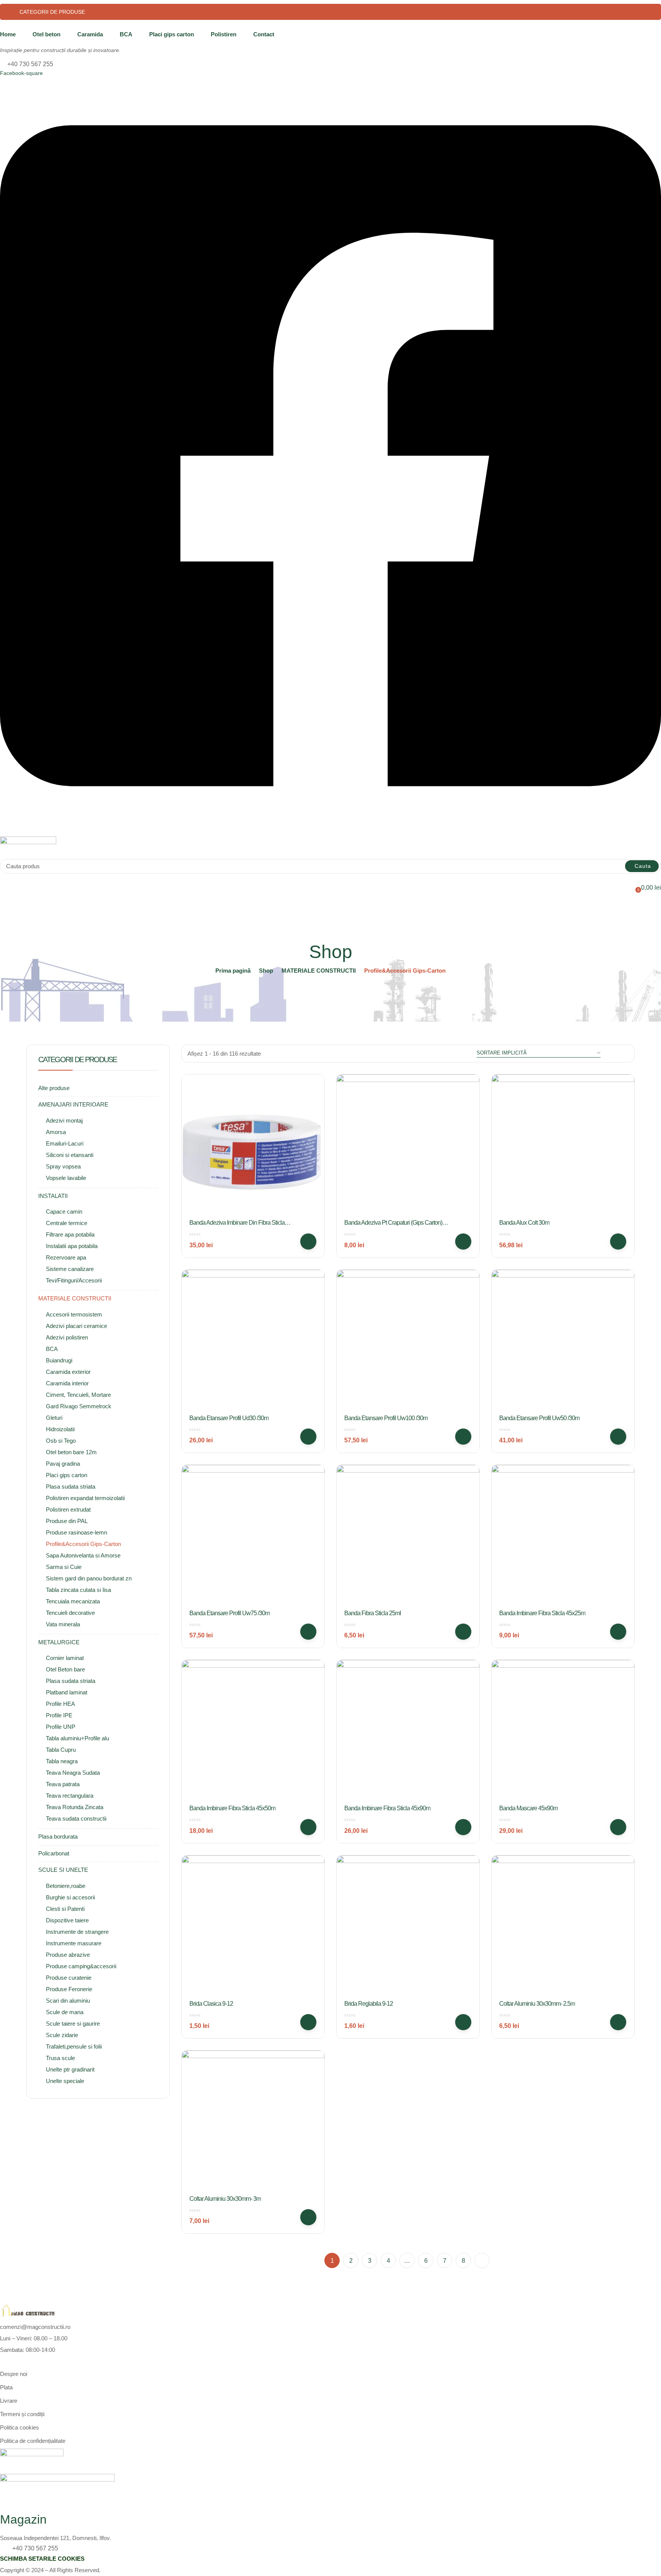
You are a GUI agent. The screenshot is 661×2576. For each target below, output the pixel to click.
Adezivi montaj (64, 1120)
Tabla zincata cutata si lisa (78, 1590)
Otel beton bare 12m (71, 1452)
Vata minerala (63, 1624)
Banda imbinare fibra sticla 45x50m (232, 1808)
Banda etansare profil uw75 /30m (230, 1613)
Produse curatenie (69, 1978)
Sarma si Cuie (64, 1567)
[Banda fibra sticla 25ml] (408, 1536)
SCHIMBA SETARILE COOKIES (42, 2559)
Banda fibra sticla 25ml (373, 1613)
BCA (126, 34)
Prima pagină (233, 971)
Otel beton (46, 34)
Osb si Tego (61, 1441)
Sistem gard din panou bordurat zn (89, 1578)
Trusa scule (60, 2058)
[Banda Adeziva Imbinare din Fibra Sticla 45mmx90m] (253, 1146)
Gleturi (54, 1418)
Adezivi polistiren (67, 1337)
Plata (6, 2387)
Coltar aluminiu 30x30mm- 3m (225, 2199)
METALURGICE (59, 1642)
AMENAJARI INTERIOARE (73, 1104)
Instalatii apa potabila (72, 1246)
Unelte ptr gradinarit (70, 2069)
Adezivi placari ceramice (77, 1326)
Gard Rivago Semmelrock (79, 1406)
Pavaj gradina (63, 1464)
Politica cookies (20, 2427)
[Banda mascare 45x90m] (563, 1731)
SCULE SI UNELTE (63, 1870)
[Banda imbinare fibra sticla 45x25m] (563, 1536)
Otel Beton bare (65, 1669)
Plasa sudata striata (71, 1487)
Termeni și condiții (22, 2414)
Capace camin (64, 1212)
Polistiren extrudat (68, 1509)
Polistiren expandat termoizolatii (85, 1498)
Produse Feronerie (69, 1989)
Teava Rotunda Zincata (75, 1807)
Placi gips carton (172, 34)
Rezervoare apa (66, 1257)
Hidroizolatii (60, 1429)
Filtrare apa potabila (70, 1234)
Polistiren (224, 34)
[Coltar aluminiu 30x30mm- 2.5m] (563, 1927)
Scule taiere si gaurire (73, 2024)
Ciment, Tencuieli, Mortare (78, 1395)
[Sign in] (3, 878)
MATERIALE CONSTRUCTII (319, 971)
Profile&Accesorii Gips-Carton (83, 1544)
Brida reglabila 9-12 (369, 2004)
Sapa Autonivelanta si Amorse (83, 1555)
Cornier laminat (65, 1658)
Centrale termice (67, 1223)
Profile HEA (60, 1704)
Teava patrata (63, 1784)
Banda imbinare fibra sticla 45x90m (387, 1808)
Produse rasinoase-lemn (77, 1532)
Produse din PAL (67, 1521)
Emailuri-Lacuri (65, 1143)
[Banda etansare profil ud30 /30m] (253, 1341)
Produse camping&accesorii (81, 1966)
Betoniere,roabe (66, 1886)
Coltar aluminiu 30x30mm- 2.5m (537, 2004)
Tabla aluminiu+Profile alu (77, 1738)
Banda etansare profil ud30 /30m (229, 1418)
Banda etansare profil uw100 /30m (386, 1418)
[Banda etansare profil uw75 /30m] (253, 1536)
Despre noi (14, 2374)
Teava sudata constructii (76, 1818)
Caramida (90, 34)
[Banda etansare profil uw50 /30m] (563, 1341)
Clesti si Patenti (65, 1909)
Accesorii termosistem (74, 1314)
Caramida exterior (68, 1372)
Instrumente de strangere (77, 1932)
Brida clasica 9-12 (211, 2004)
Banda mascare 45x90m (528, 1808)
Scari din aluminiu (68, 2001)
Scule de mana (65, 2012)
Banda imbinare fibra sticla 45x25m (542, 1613)
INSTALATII (53, 1196)
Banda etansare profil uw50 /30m (539, 1418)
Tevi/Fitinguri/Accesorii (74, 1280)
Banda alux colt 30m (524, 1223)
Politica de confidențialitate (33, 2441)
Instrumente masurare (74, 1943)
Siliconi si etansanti (70, 1155)
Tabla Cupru (61, 1750)
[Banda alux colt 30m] (563, 1146)
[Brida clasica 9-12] (253, 1927)
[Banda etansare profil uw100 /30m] (408, 1341)
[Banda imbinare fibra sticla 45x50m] (253, 1731)
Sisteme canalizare (70, 1269)
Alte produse (54, 1088)
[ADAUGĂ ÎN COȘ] (308, 1242)
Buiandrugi (59, 1360)
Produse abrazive (68, 1955)
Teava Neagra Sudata (73, 1773)
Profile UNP (61, 1727)
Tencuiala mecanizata (73, 1601)
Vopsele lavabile (66, 1178)
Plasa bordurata (58, 1836)
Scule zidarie (62, 2035)
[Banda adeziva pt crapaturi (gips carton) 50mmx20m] (408, 1146)
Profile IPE (59, 1715)
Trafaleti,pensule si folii (74, 2046)
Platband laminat (67, 1692)
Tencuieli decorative (70, 1613)
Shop (266, 971)
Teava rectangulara (70, 1796)
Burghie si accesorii (70, 1897)
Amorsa (56, 1132)
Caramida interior (67, 1383)
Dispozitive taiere (67, 1920)
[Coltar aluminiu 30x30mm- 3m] (253, 2122)
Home (8, 34)
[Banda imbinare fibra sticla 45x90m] (408, 1731)
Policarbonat (54, 1853)
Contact (264, 34)
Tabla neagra (62, 1761)
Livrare (9, 2401)
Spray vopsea (63, 1166)
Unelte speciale (65, 2081)
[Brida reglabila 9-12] (408, 1927)
